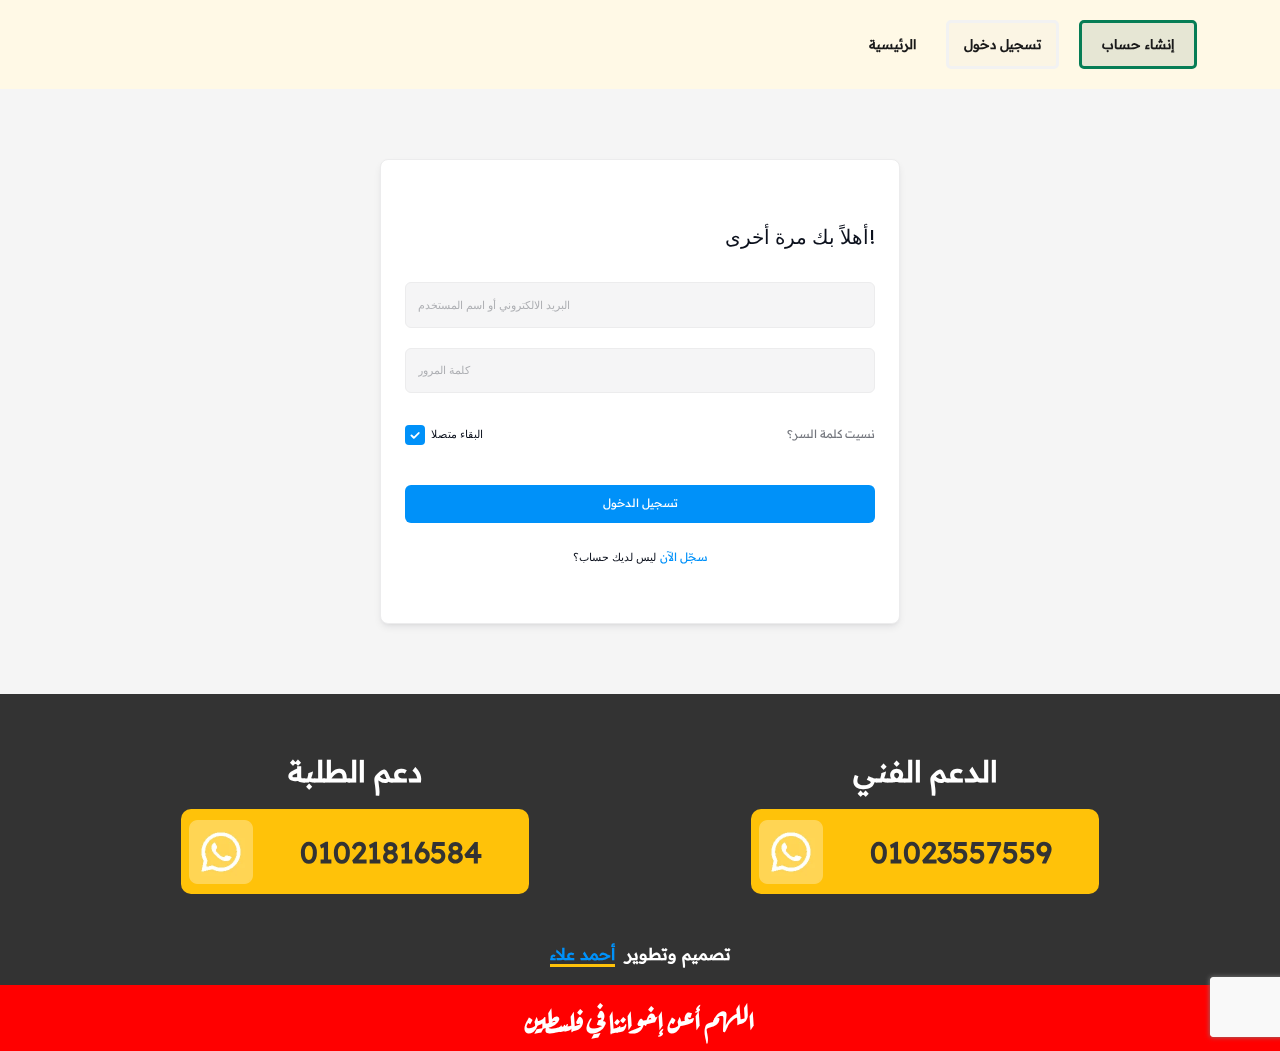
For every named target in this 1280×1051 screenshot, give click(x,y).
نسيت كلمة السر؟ (831, 434)
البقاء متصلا (457, 434)
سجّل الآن (684, 557)
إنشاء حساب (1138, 44)
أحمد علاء (582, 954)
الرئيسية (892, 44)
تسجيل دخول (1002, 44)
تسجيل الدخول (640, 503)
